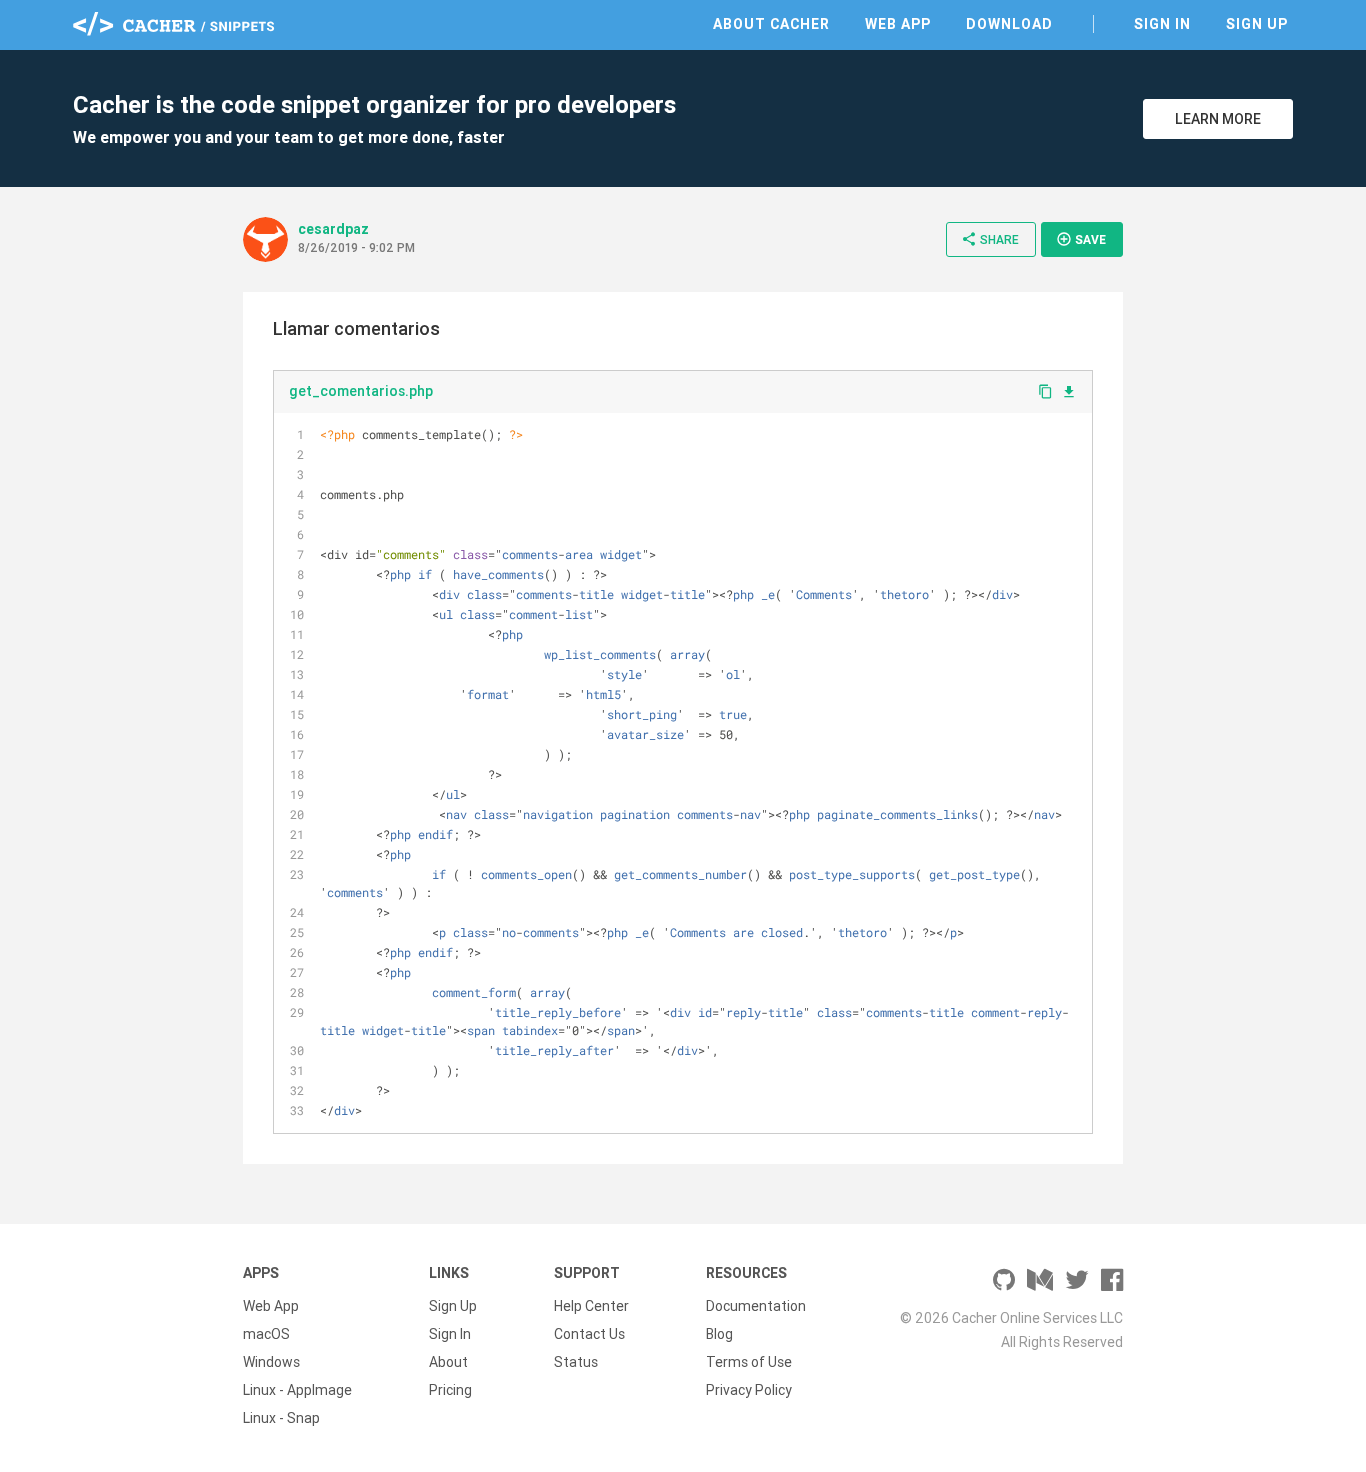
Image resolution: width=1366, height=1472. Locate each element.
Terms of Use (749, 1362)
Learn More (1218, 119)
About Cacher (771, 24)
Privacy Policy (749, 1390)
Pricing (450, 1390)
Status (576, 1362)
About (448, 1362)
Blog (719, 1334)
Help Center (591, 1306)
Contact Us (589, 1334)
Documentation (756, 1306)
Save (1081, 239)
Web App (898, 24)
